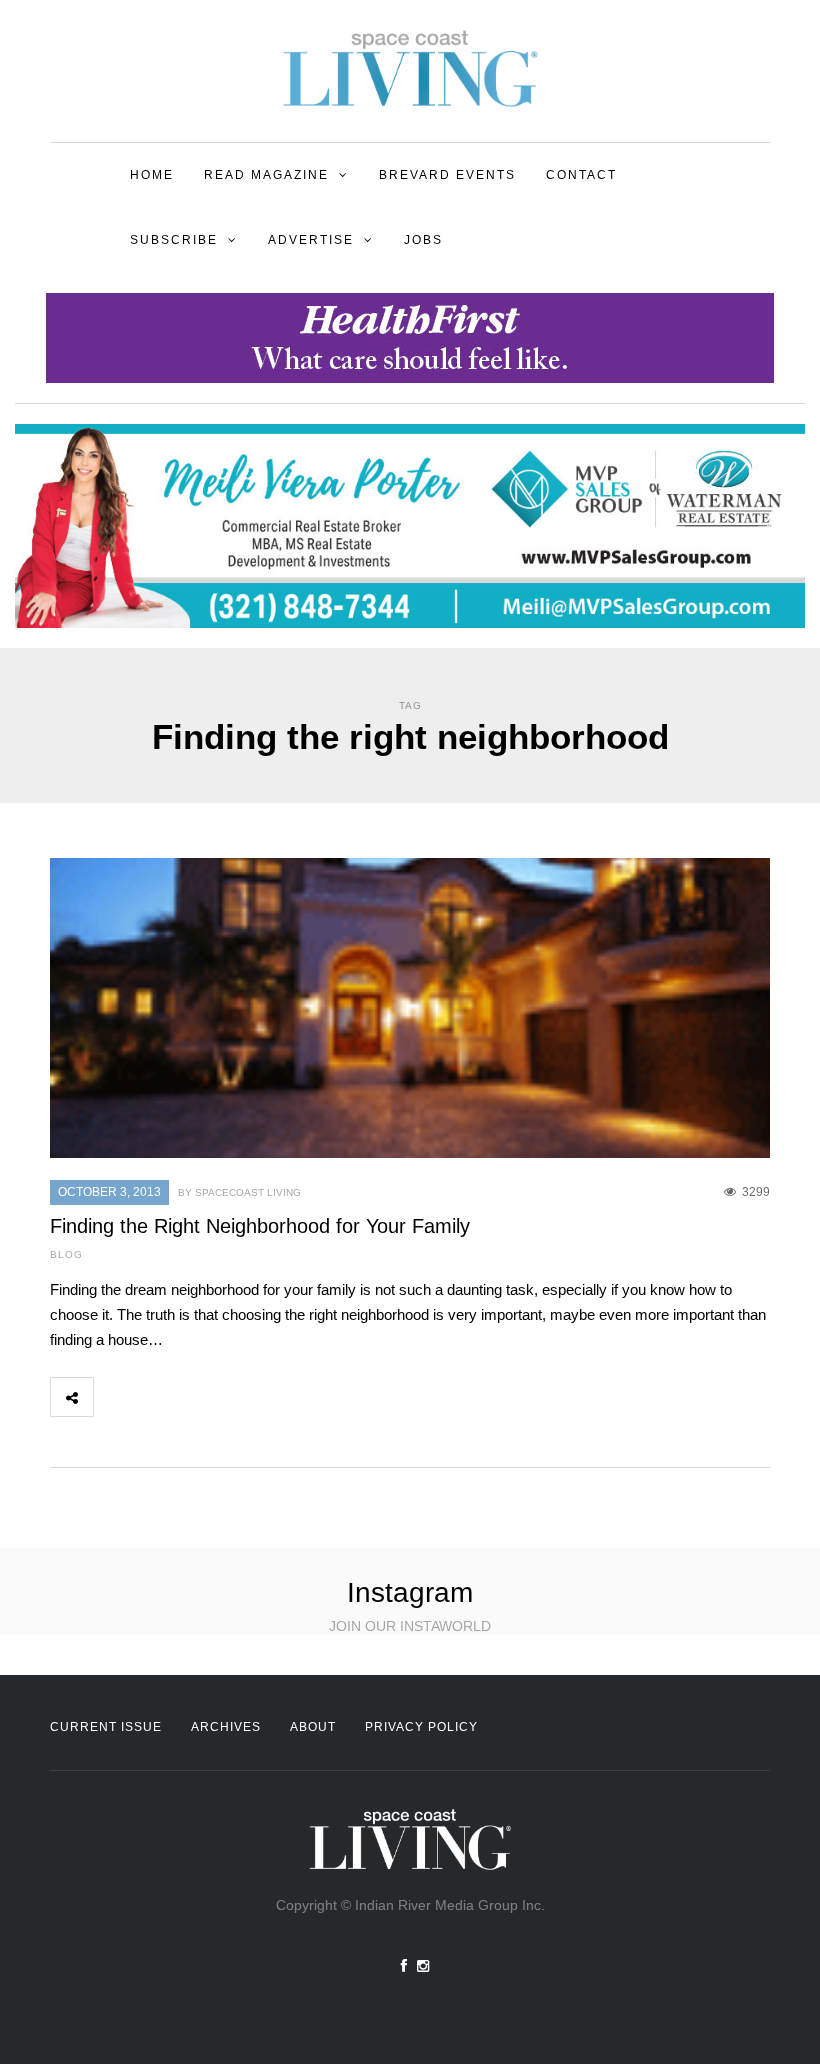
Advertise (311, 240)
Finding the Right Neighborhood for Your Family (260, 1226)
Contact (581, 175)
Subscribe (174, 240)
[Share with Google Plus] (203, 1397)
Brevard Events (447, 175)
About (313, 1727)
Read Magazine (266, 175)
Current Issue (106, 1727)
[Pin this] (247, 1397)
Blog (66, 1254)
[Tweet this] (159, 1397)
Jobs (423, 240)
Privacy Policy (421, 1727)
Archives (226, 1727)
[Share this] (115, 1397)
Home (152, 175)
